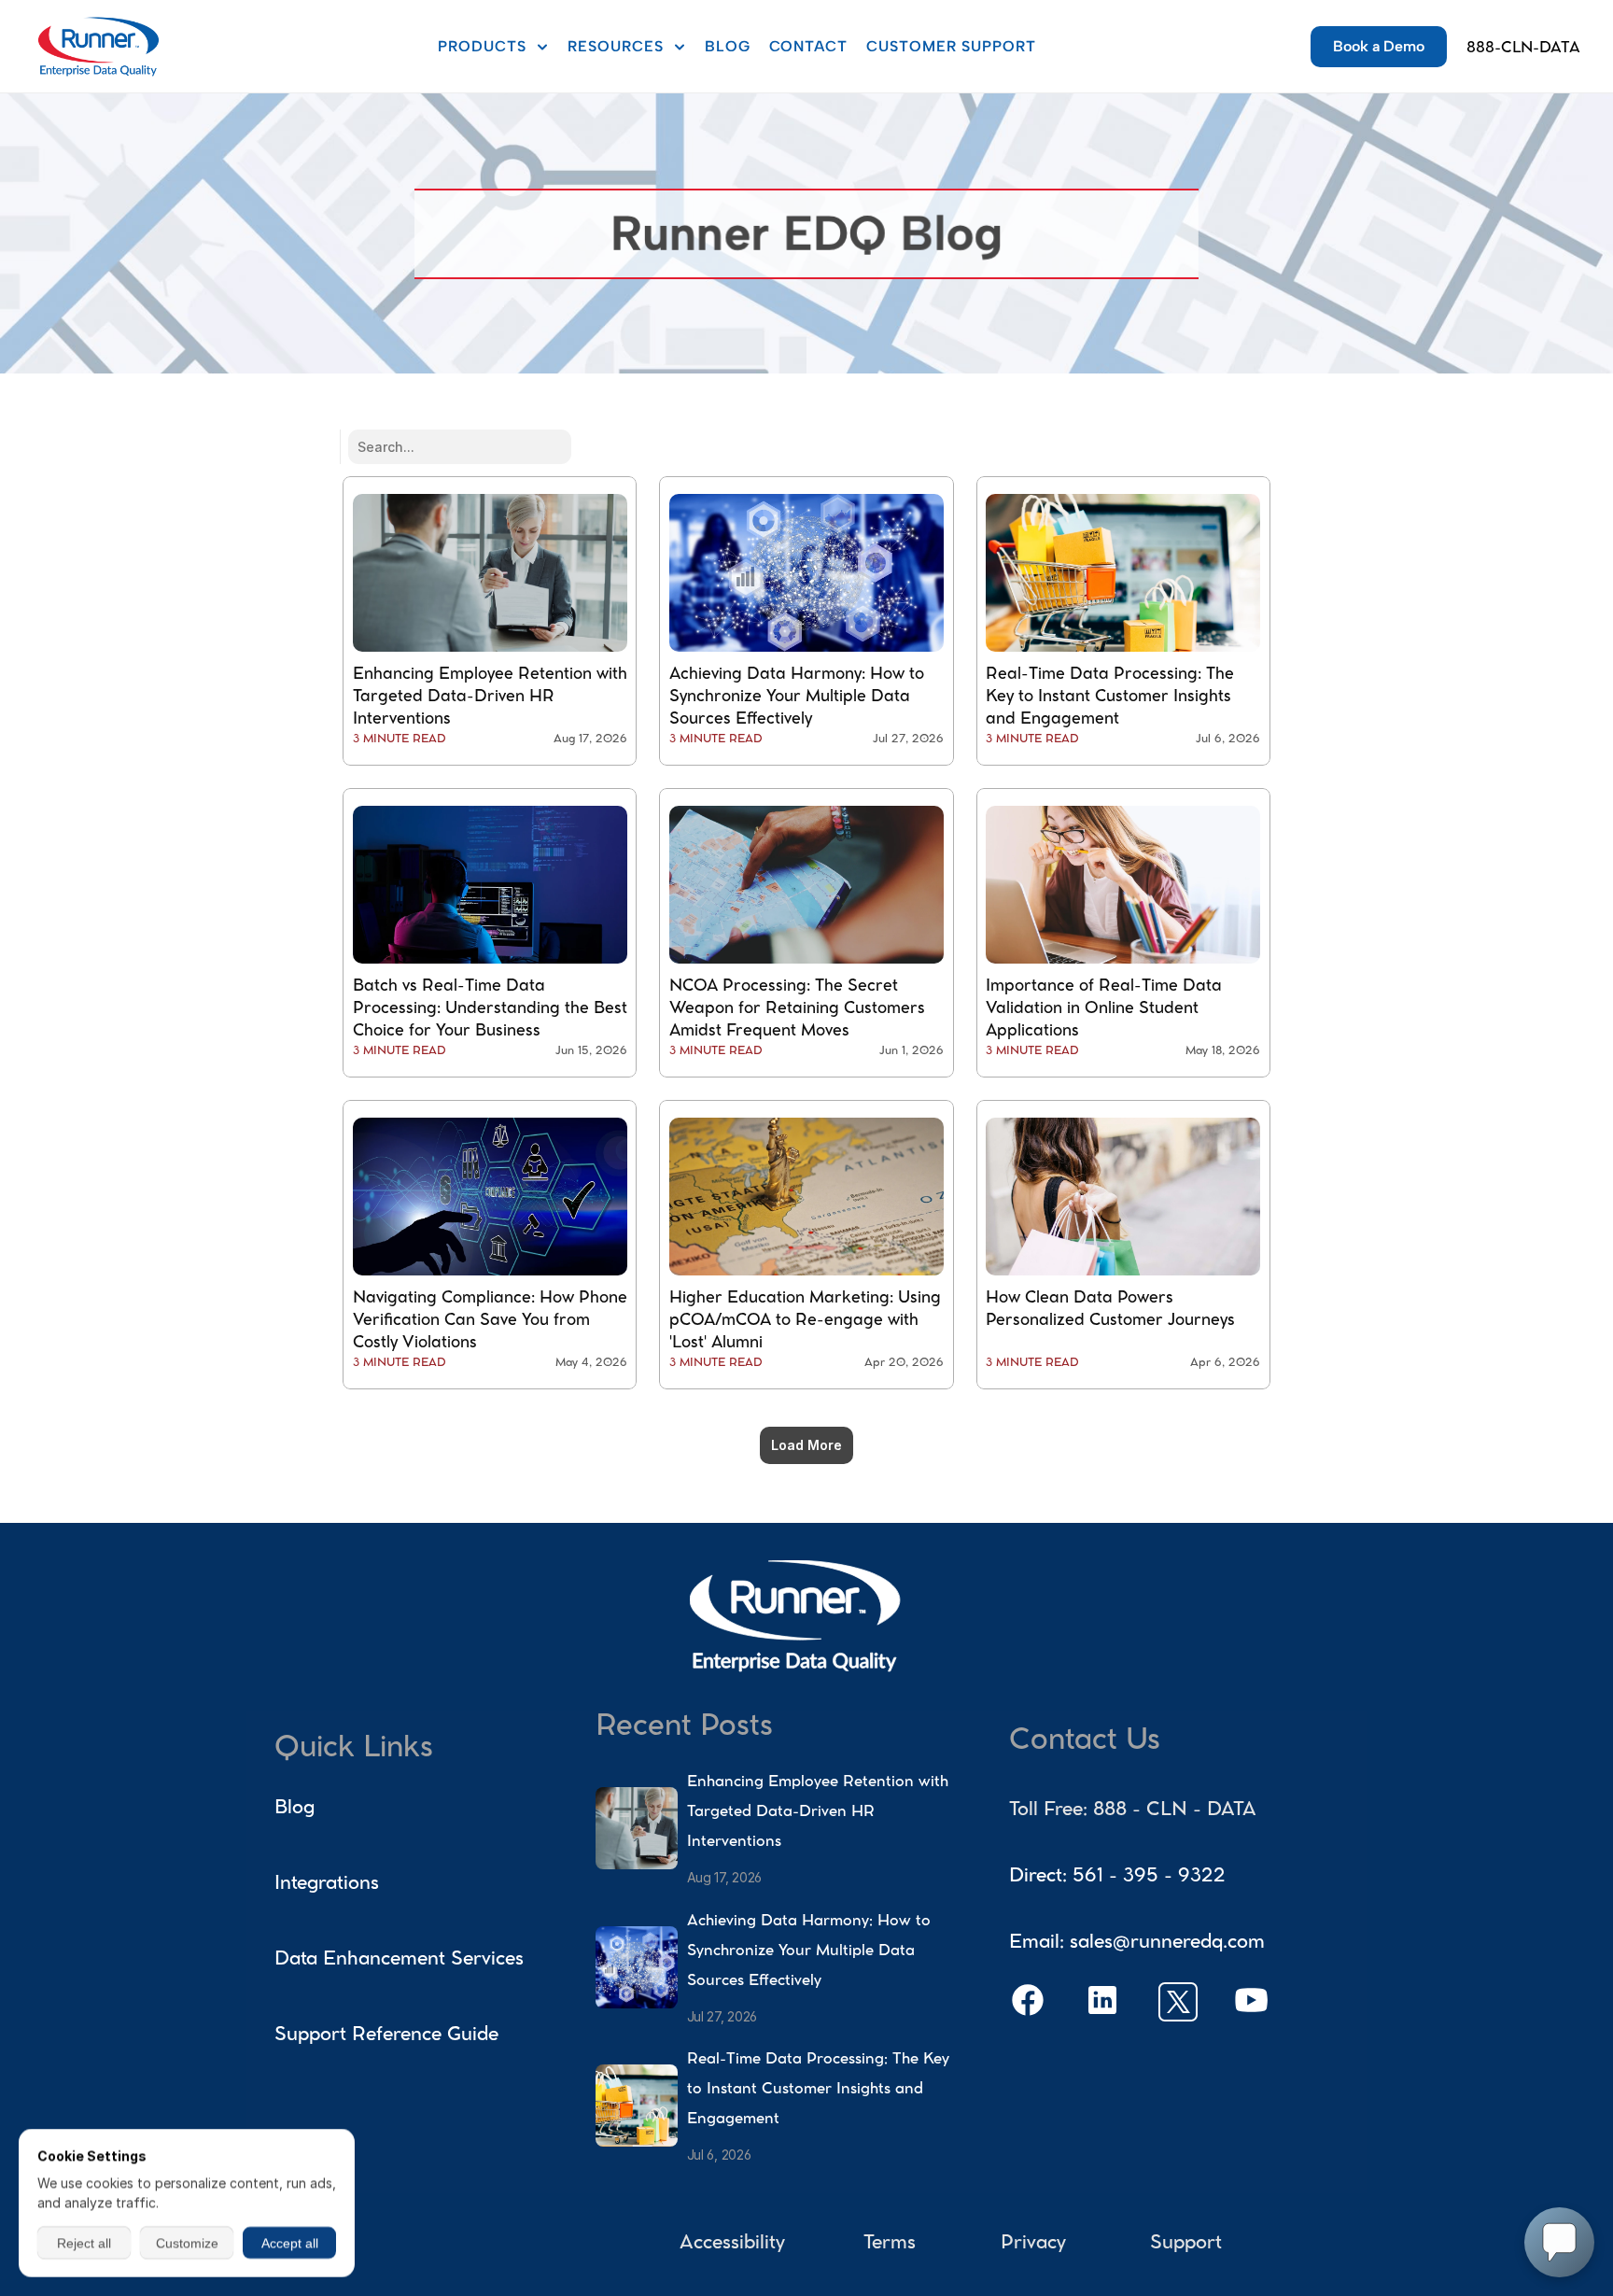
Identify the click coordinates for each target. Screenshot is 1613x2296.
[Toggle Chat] (1559, 2242)
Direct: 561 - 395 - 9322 (1117, 1877)
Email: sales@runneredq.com (1137, 1944)
